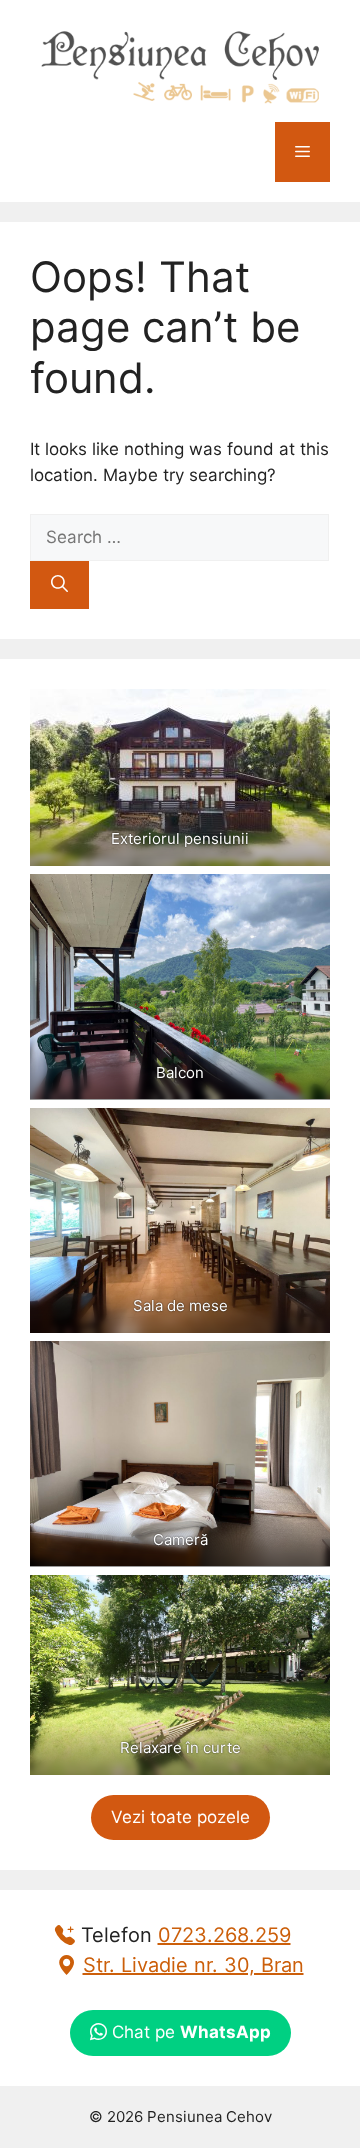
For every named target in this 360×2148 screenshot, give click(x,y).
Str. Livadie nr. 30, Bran (193, 1965)
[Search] (59, 585)
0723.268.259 (224, 1935)
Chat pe (189, 2032)
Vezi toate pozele (180, 1817)
